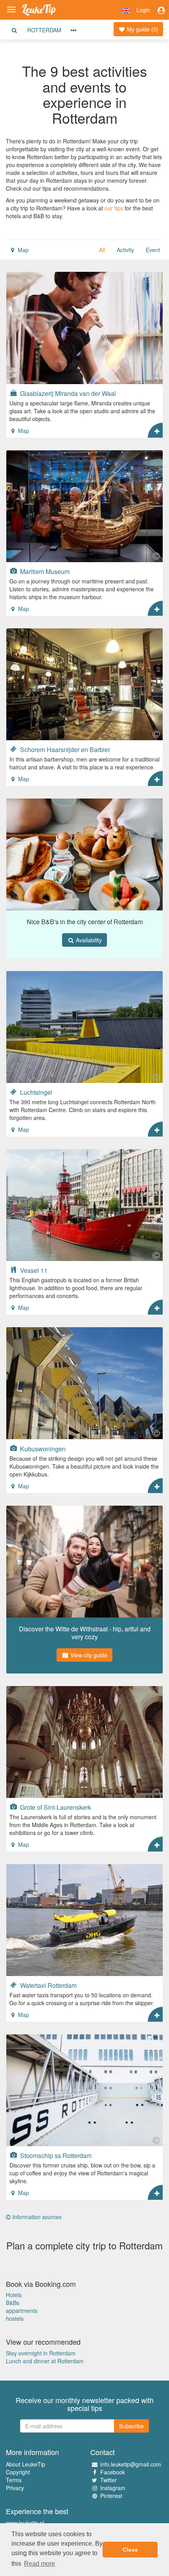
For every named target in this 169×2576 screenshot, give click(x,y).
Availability (88, 940)
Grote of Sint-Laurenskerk (55, 1807)
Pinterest (111, 2496)
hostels (15, 2318)
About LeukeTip (26, 2464)
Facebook (113, 2472)
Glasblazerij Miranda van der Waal (67, 393)
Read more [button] (39, 2564)
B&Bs (13, 2303)
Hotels (14, 2295)
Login (143, 10)
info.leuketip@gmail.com (131, 2464)
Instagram (113, 2488)
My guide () (142, 29)
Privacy (15, 2488)
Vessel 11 (33, 1270)
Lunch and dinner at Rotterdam (45, 2361)
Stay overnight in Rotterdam (41, 2353)
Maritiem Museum (44, 571)
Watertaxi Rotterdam (48, 1985)
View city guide (88, 1655)
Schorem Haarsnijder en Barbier (64, 749)
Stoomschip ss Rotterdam (55, 2155)
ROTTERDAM (44, 30)
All (102, 250)
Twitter (108, 2480)
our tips (114, 208)
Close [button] (130, 2550)
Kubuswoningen (42, 1449)
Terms (14, 2480)
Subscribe (131, 2426)
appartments (22, 2310)
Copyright (18, 2472)
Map (22, 250)
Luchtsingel (35, 1092)
